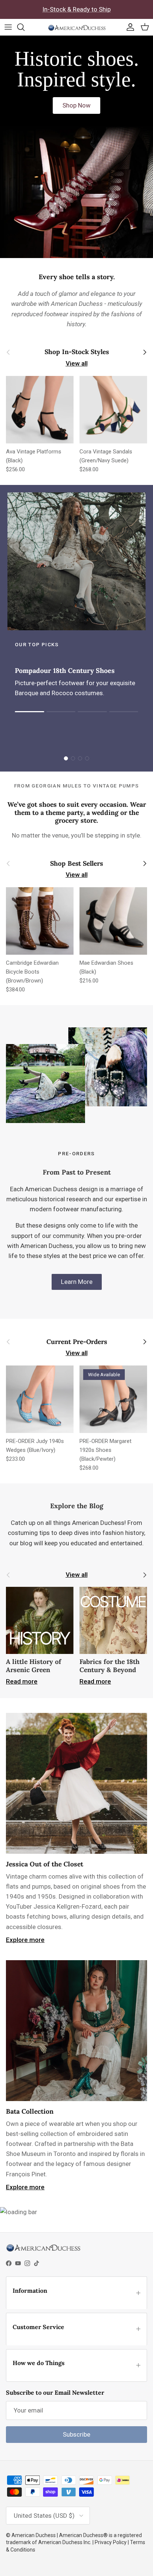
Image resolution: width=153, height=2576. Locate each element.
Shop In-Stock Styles (77, 352)
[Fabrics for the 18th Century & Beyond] (113, 1621)
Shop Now (76, 105)
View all (77, 363)
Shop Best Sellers (76, 864)
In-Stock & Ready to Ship (76, 9)
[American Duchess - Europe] (77, 27)
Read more (22, 1681)
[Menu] (8, 27)
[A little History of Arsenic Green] (40, 1621)
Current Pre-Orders (77, 1342)
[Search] (25, 27)
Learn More (77, 1282)
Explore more (25, 1940)
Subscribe (76, 2434)
